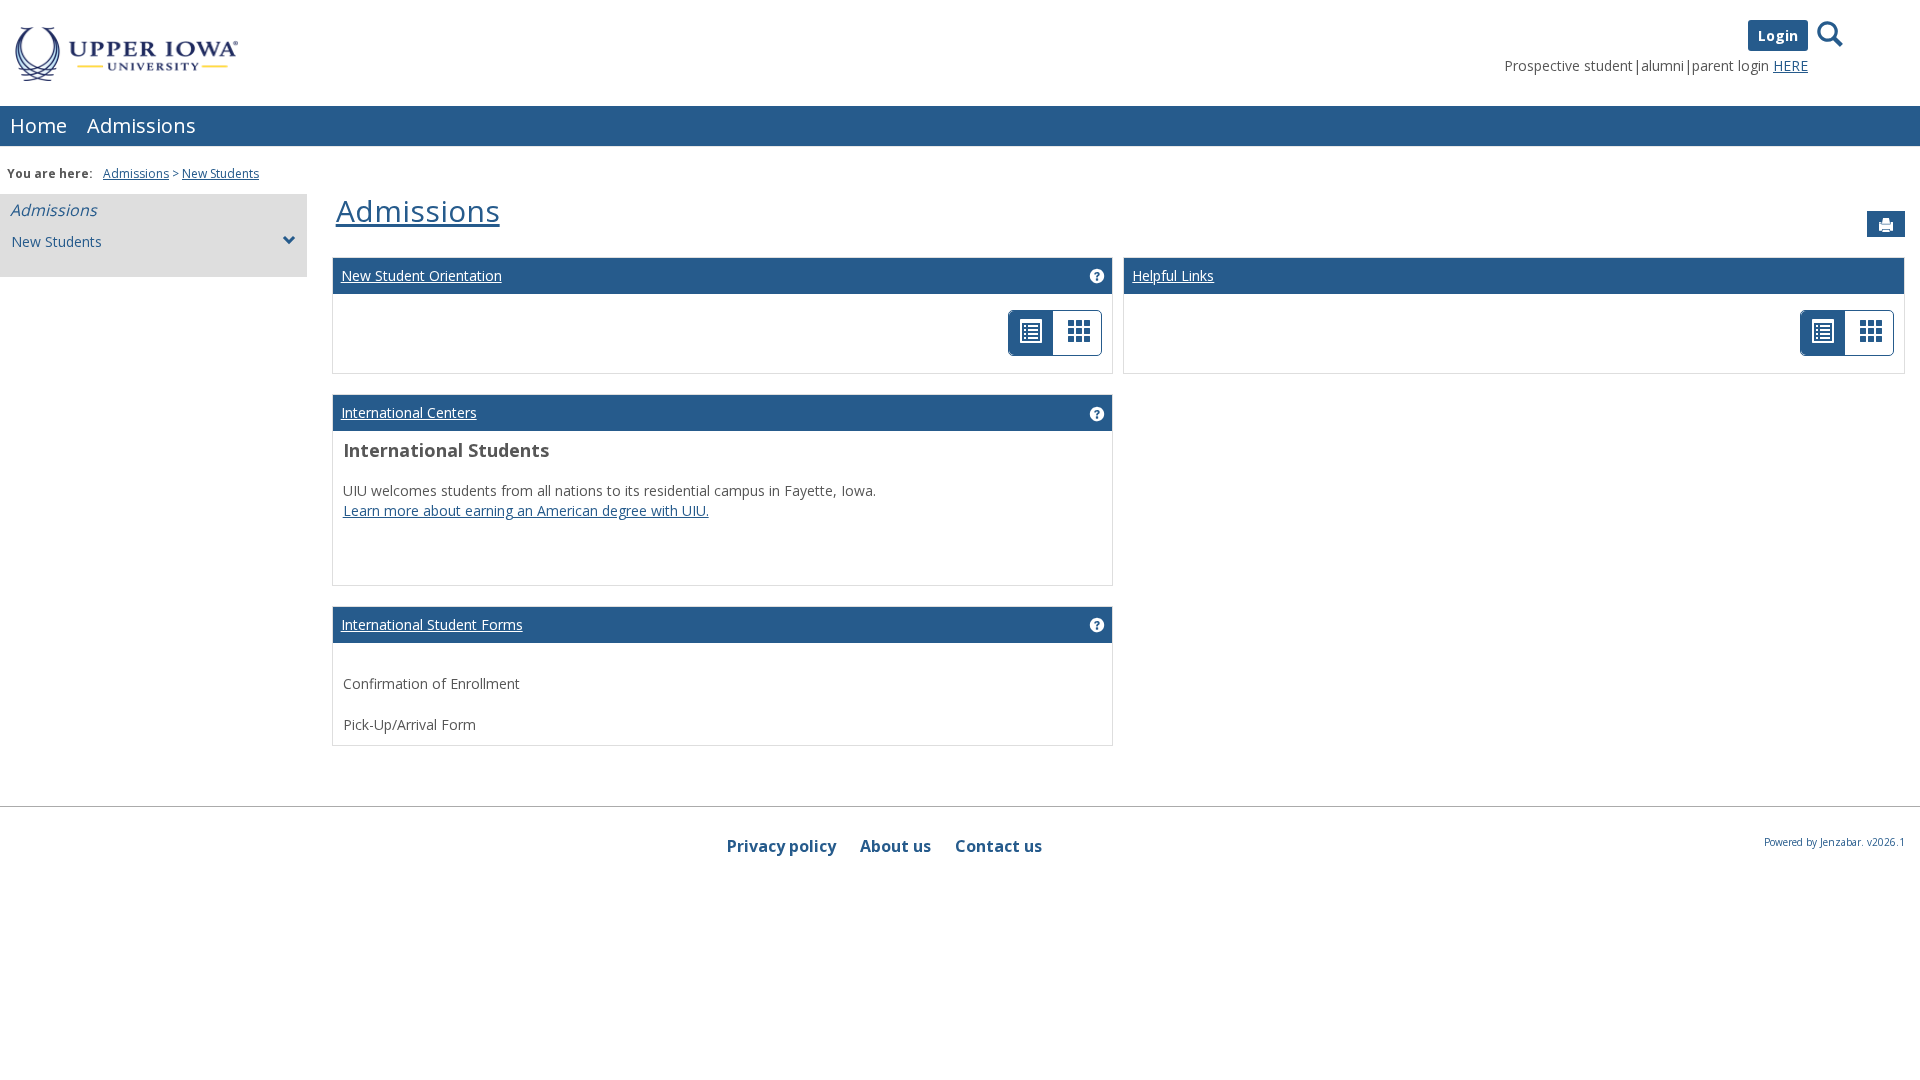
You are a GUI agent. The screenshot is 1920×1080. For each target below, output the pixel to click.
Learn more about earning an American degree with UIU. (526, 510)
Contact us (998, 846)
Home (38, 125)
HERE (1790, 65)
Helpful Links (1173, 275)
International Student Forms (432, 624)
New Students (220, 173)
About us (895, 846)
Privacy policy (781, 846)
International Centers (409, 412)
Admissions (141, 125)
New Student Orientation (421, 275)
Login (1778, 35)
